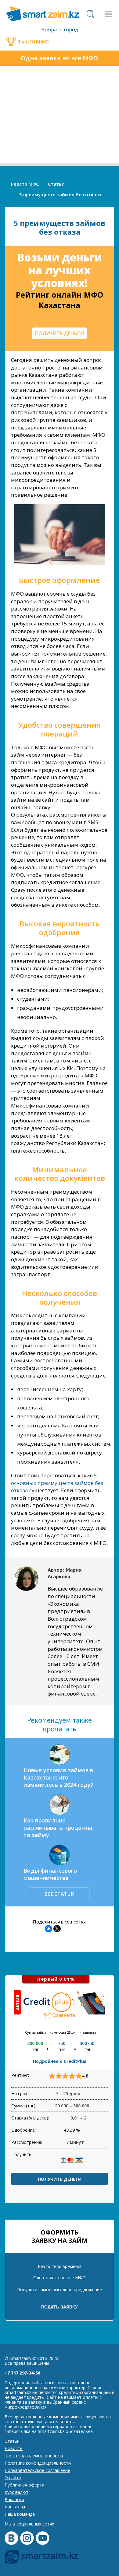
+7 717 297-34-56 (22, 2373)
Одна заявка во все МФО (60, 58)
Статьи (12, 2441)
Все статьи (60, 1894)
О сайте (13, 2478)
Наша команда (20, 2514)
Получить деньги (60, 2179)
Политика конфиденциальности (38, 2463)
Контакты (15, 2507)
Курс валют (16, 2492)
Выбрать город (60, 30)
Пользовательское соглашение (37, 2470)
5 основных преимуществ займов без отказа (57, 1483)
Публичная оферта (24, 2485)
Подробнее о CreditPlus (60, 2061)
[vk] (11, 2538)
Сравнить (64, 2015)
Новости (14, 2448)
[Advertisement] (60, 116)
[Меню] (108, 14)
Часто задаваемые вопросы (34, 2456)
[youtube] (43, 2538)
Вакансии (14, 2499)
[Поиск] (91, 14)
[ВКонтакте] (49, 1929)
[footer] (41, 2557)
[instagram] (27, 2538)
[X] (57, 1929)
